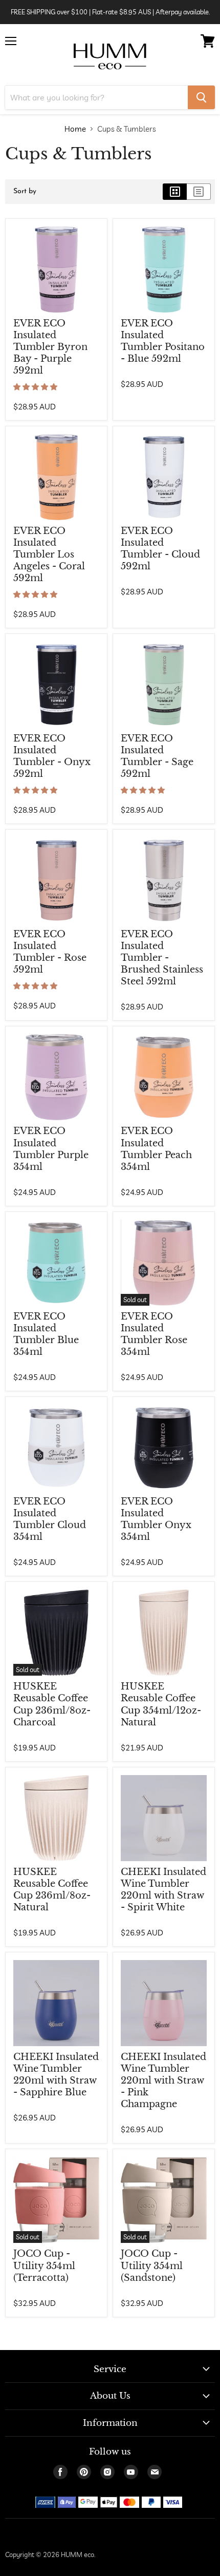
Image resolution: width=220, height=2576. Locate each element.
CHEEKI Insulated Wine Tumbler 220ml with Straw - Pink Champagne (163, 2080)
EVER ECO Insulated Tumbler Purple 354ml (51, 1149)
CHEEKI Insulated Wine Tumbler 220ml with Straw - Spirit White (163, 1890)
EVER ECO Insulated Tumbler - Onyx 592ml (52, 756)
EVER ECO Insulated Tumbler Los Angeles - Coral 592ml (49, 554)
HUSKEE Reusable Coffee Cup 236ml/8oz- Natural (52, 1890)
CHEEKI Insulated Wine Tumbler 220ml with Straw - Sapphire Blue (56, 2075)
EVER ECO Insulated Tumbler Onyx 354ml (156, 1519)
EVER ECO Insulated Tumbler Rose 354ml (154, 1334)
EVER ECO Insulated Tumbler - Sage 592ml (157, 756)
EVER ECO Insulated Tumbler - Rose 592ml (50, 952)
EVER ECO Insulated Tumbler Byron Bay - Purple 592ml (50, 347)
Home (75, 129)
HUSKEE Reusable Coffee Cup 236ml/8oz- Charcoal (52, 1704)
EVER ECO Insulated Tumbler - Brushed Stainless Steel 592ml (162, 958)
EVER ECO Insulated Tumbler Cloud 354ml (50, 1519)
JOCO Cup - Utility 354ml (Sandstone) (152, 2265)
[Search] (201, 97)
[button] (36, 387)
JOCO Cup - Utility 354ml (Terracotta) (44, 2265)
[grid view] (175, 192)
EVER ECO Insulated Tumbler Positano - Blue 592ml (163, 341)
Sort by (25, 191)
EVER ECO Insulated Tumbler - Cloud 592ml (160, 549)
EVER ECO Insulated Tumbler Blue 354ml (46, 1334)
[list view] (199, 192)
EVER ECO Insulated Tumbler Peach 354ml (156, 1149)
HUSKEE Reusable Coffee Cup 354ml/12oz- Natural (161, 1704)
